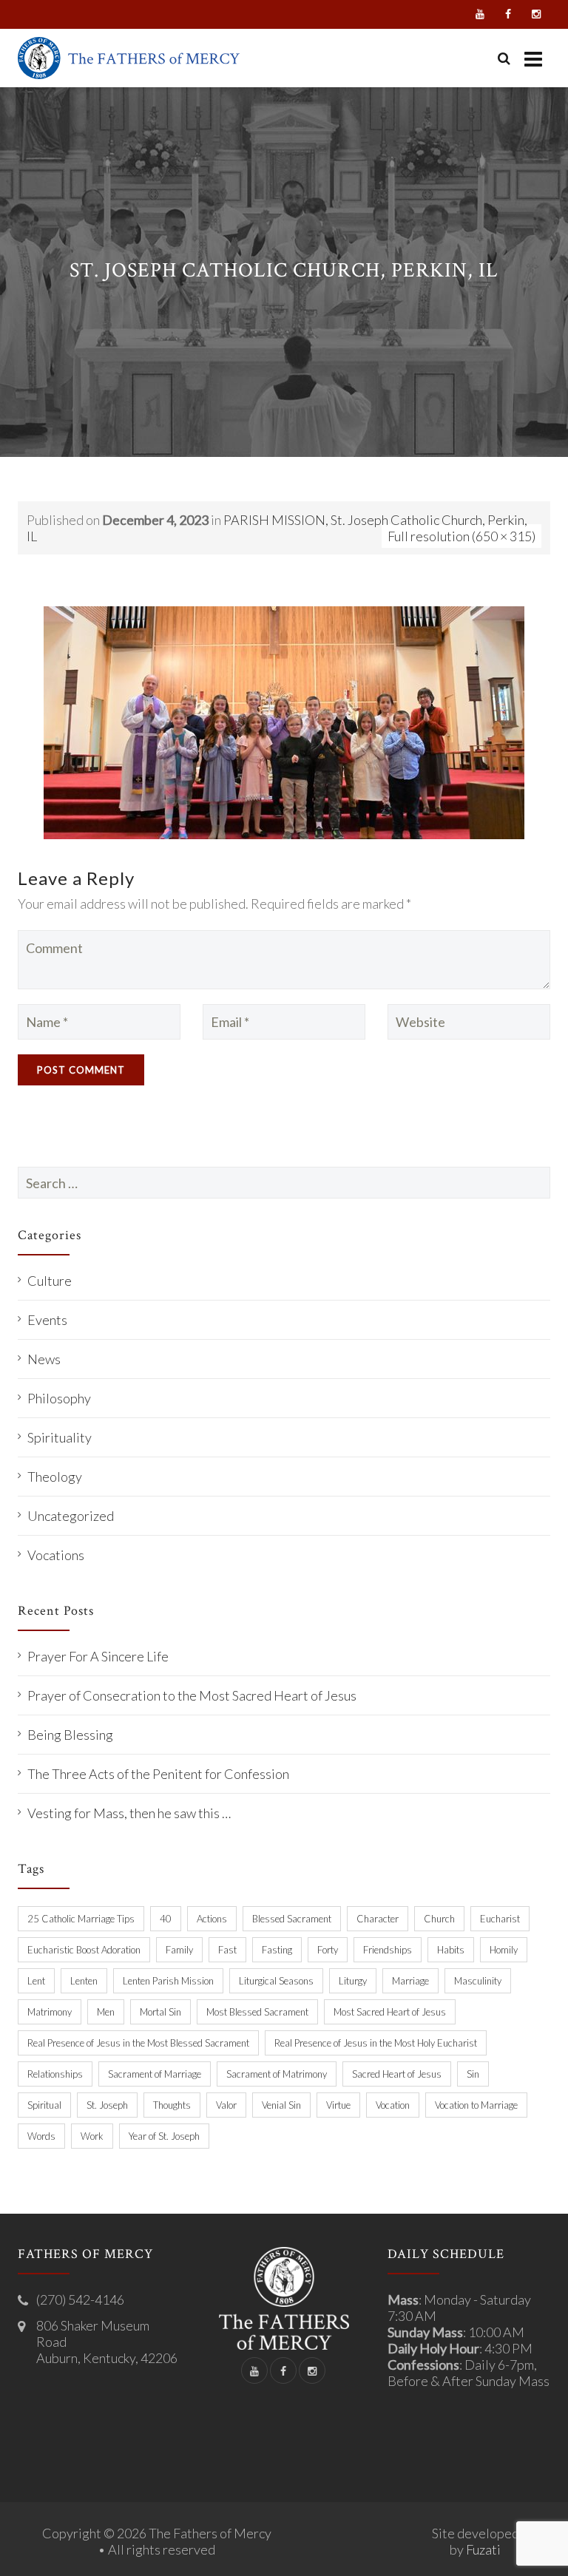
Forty (328, 1950)
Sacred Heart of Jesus (397, 2074)
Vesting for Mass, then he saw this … (129, 1813)
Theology (55, 1477)
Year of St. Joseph (164, 2136)
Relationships (55, 2074)
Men (106, 2012)
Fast (227, 1950)
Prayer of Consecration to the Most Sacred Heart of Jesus (192, 1695)
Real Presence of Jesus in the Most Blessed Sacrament (138, 2043)
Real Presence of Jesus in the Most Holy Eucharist (376, 2043)
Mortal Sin (160, 2012)
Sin (473, 2074)
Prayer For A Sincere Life (98, 1656)
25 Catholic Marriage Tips (81, 1919)
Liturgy (353, 1981)
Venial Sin (281, 2105)
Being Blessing (70, 1735)
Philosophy (59, 1398)
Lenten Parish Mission (168, 1981)
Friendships (388, 1950)
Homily (504, 1950)
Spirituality (60, 1437)
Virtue (338, 2105)
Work (92, 2136)
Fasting (277, 1950)
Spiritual (44, 2105)
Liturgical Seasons (276, 1981)
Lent (36, 1981)
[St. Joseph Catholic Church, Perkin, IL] (284, 721)
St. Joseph (107, 2105)
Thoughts (172, 2105)
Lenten (84, 1981)
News (44, 1359)
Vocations (56, 1555)
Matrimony (50, 2012)
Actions (212, 1919)
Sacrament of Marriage (155, 2074)
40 (166, 1919)
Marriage (410, 1981)
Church (439, 1919)
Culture (50, 1281)
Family (179, 1950)
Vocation (393, 2105)
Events (47, 1320)
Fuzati (483, 2549)
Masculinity (478, 1981)
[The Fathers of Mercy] (129, 58)
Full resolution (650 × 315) (461, 536)
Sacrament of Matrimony (277, 2074)
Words (41, 2136)
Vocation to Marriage (476, 2105)
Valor (226, 2105)
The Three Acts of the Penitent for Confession (158, 1774)
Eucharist (500, 1919)
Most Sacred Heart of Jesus (390, 2012)
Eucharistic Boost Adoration (84, 1950)
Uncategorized (71, 1516)
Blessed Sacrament (292, 1919)
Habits (451, 1950)
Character (378, 1919)
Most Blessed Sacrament (257, 2012)
